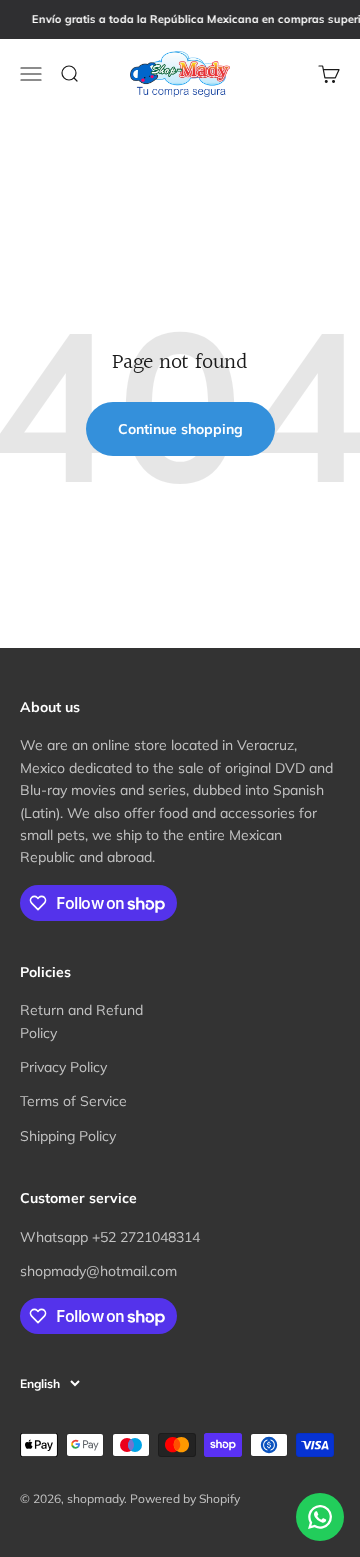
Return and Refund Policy (81, 1021)
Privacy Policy (63, 1067)
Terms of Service (73, 1101)
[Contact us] (320, 1517)
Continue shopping (180, 429)
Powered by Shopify (185, 1498)
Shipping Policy (68, 1136)
